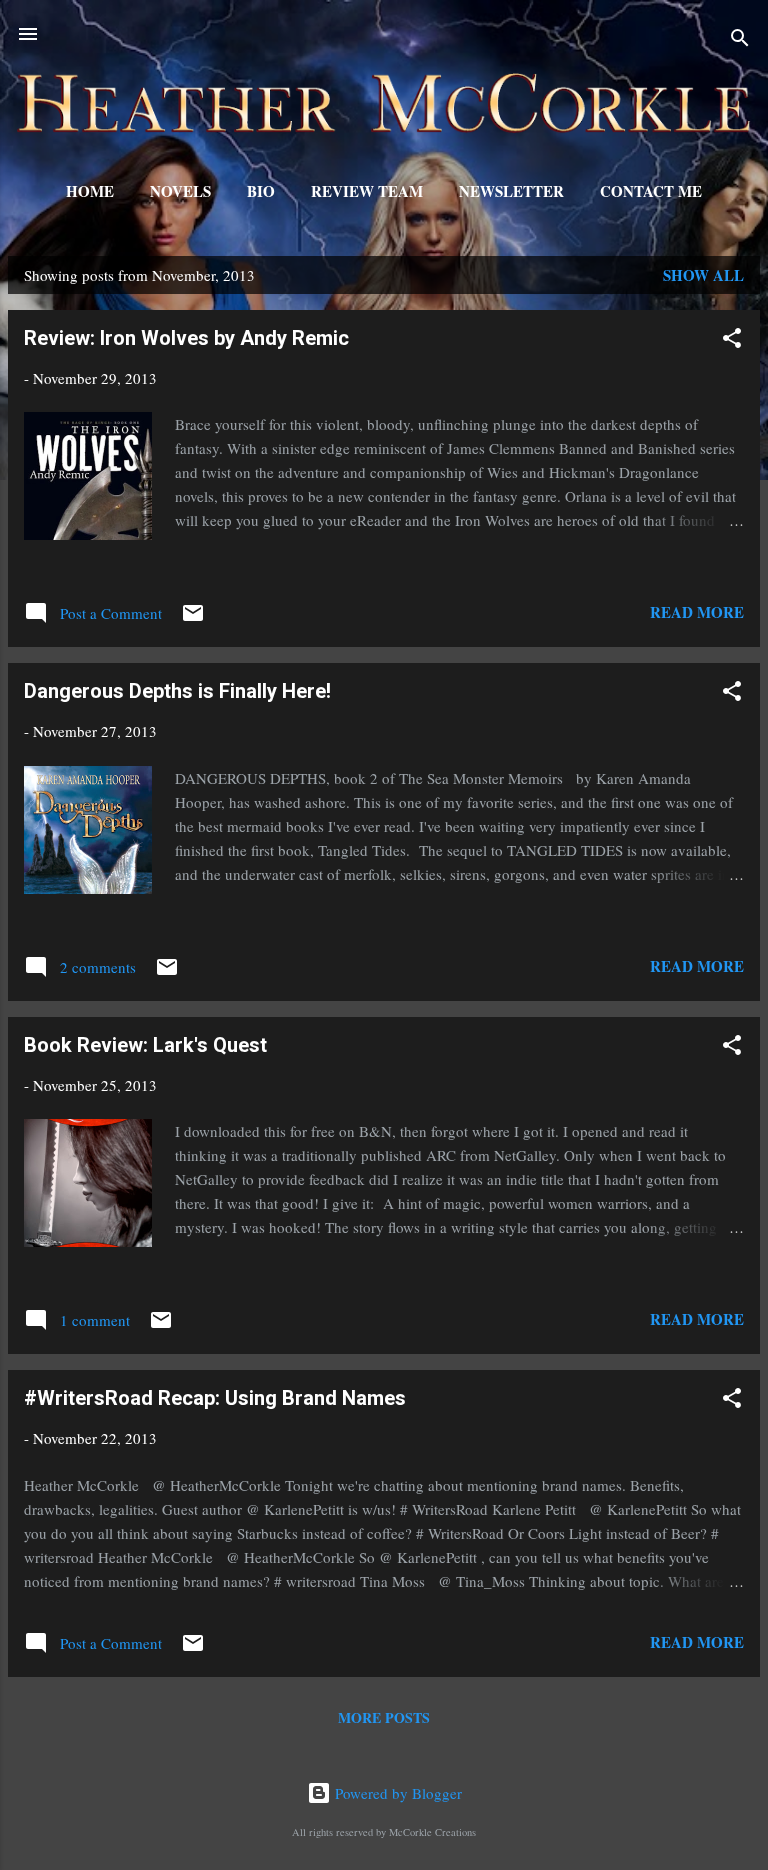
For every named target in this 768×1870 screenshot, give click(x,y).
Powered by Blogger (396, 1793)
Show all (703, 275)
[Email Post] (193, 619)
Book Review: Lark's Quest (145, 1045)
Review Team (367, 191)
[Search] (740, 40)
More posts (384, 1717)
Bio (261, 191)
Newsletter (511, 191)
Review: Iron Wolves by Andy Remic (186, 338)
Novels (180, 191)
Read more (697, 612)
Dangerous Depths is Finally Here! (177, 691)
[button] (732, 341)
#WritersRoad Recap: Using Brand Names (215, 1398)
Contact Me (651, 191)
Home (90, 191)
